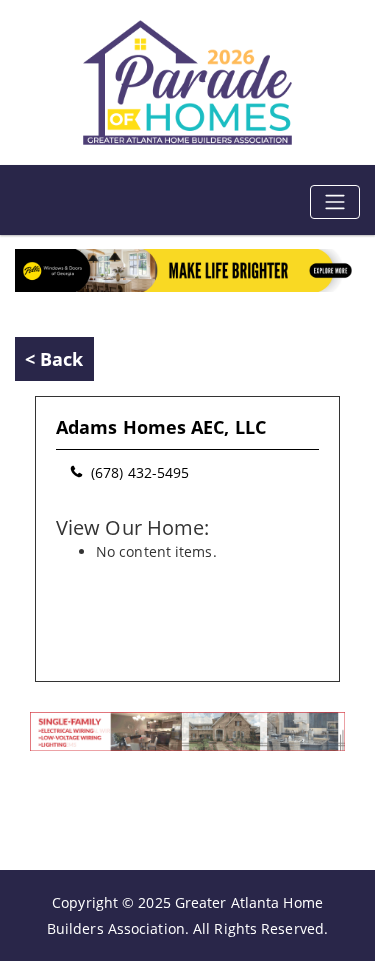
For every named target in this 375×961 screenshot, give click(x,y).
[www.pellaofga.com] (187, 268)
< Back (54, 359)
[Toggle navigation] (335, 202)
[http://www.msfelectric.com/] (187, 729)
